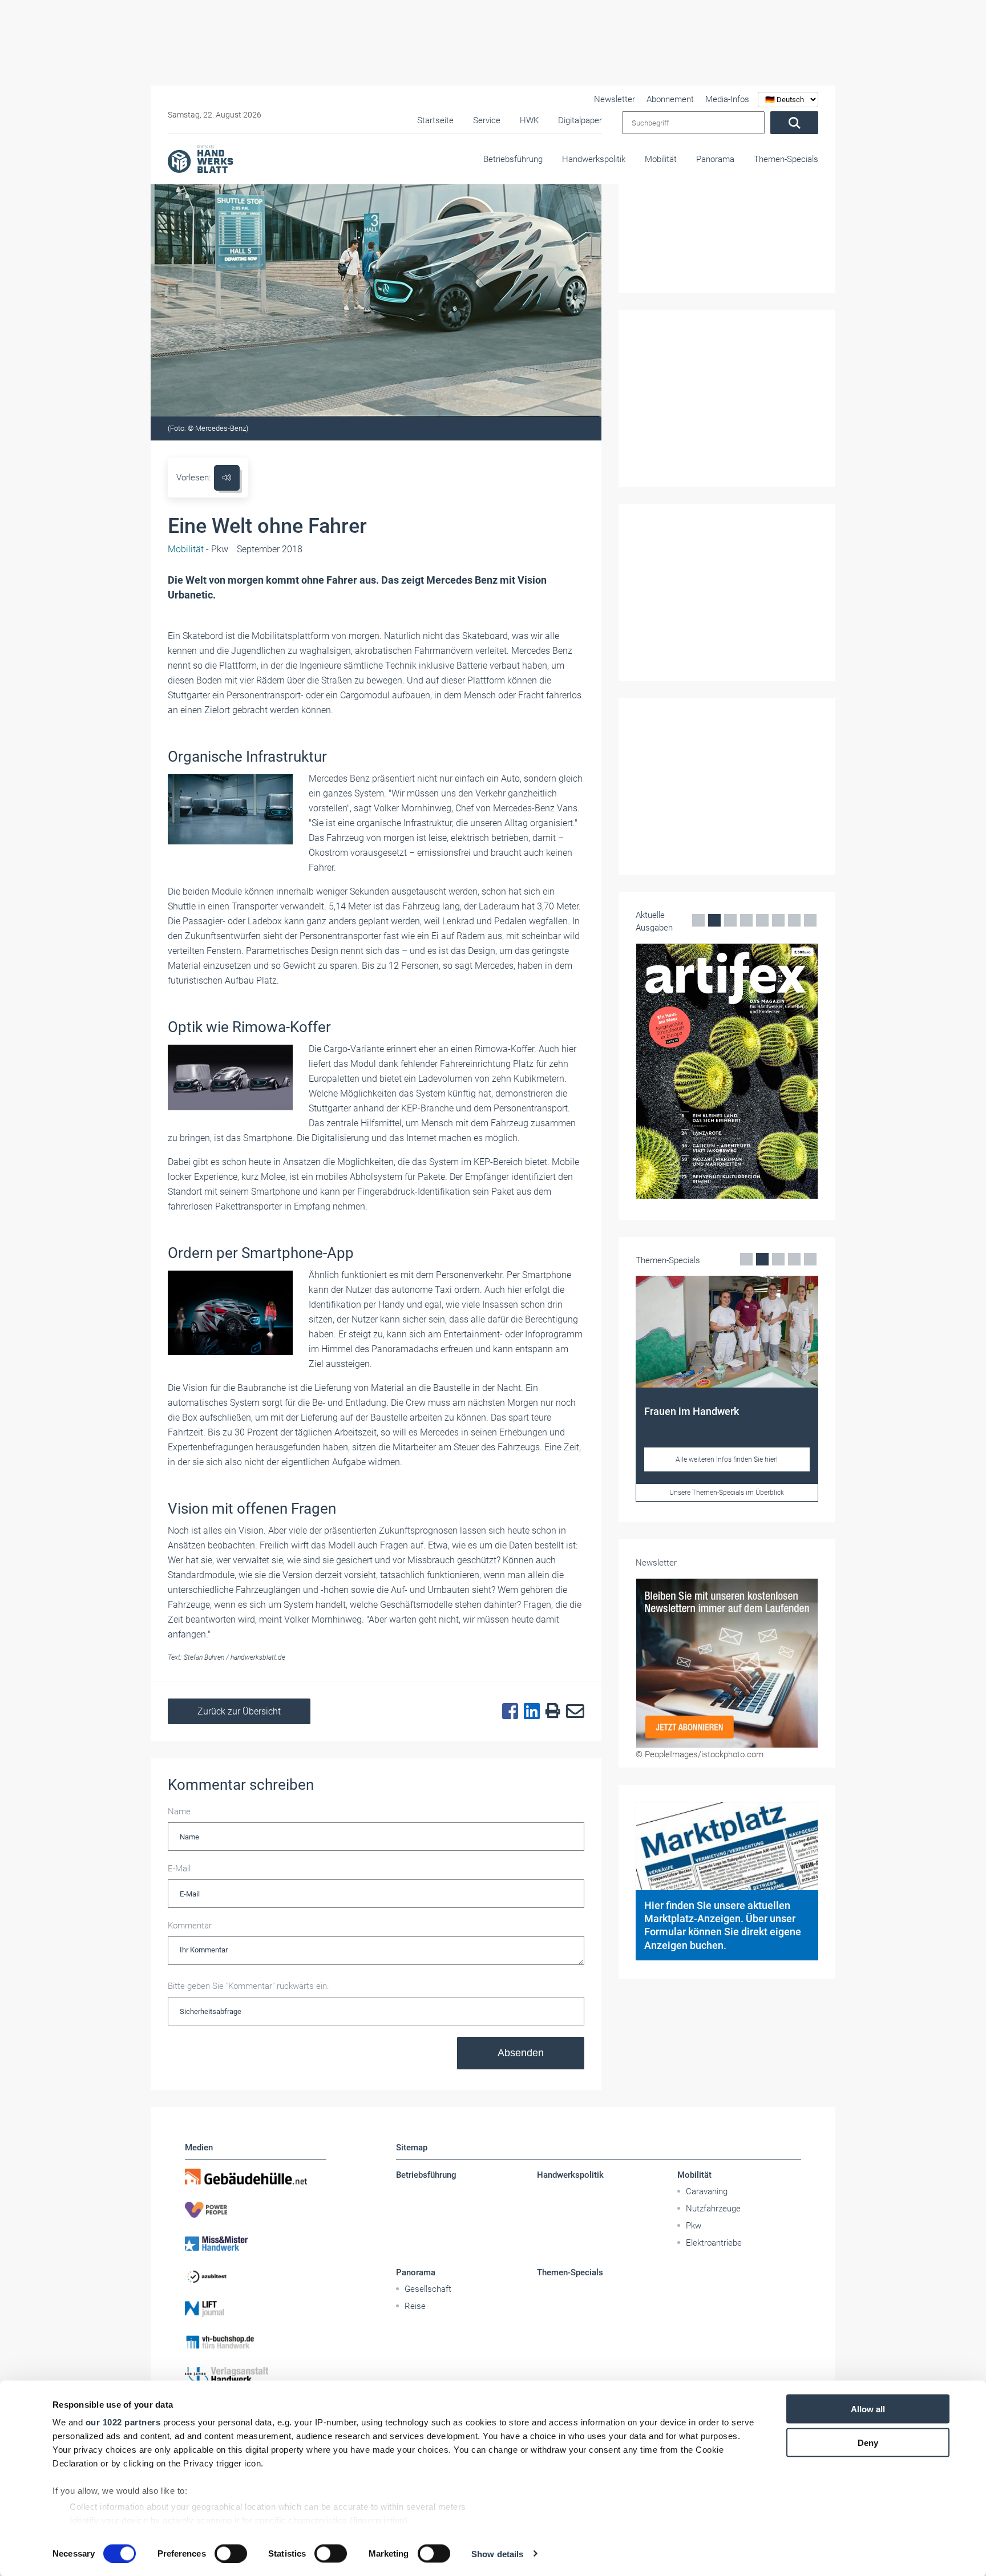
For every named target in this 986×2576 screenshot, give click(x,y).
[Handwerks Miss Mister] (256, 2243)
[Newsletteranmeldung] (727, 1663)
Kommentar (190, 1926)
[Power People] (256, 2210)
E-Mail (179, 1869)
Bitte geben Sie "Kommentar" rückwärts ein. (248, 1986)
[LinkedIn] (529, 1712)
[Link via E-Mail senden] (572, 1712)
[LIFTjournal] (256, 2309)
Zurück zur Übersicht (239, 1711)
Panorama (715, 159)
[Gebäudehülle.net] (256, 2177)
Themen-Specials (786, 159)
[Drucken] (550, 1711)
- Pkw (198, 549)
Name (179, 1811)
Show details (497, 2553)
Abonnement (670, 99)
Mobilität (661, 159)
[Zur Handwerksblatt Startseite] (200, 159)
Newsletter (615, 99)
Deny (868, 2442)
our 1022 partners (123, 2422)
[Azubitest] (256, 2276)
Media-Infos (727, 99)
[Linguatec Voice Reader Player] (227, 478)
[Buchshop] (256, 2342)
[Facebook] (507, 1712)
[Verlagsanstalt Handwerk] (256, 2375)
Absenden (521, 2053)
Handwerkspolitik (594, 159)
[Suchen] (794, 123)
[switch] (231, 2553)
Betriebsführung (513, 159)
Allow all (868, 2409)
